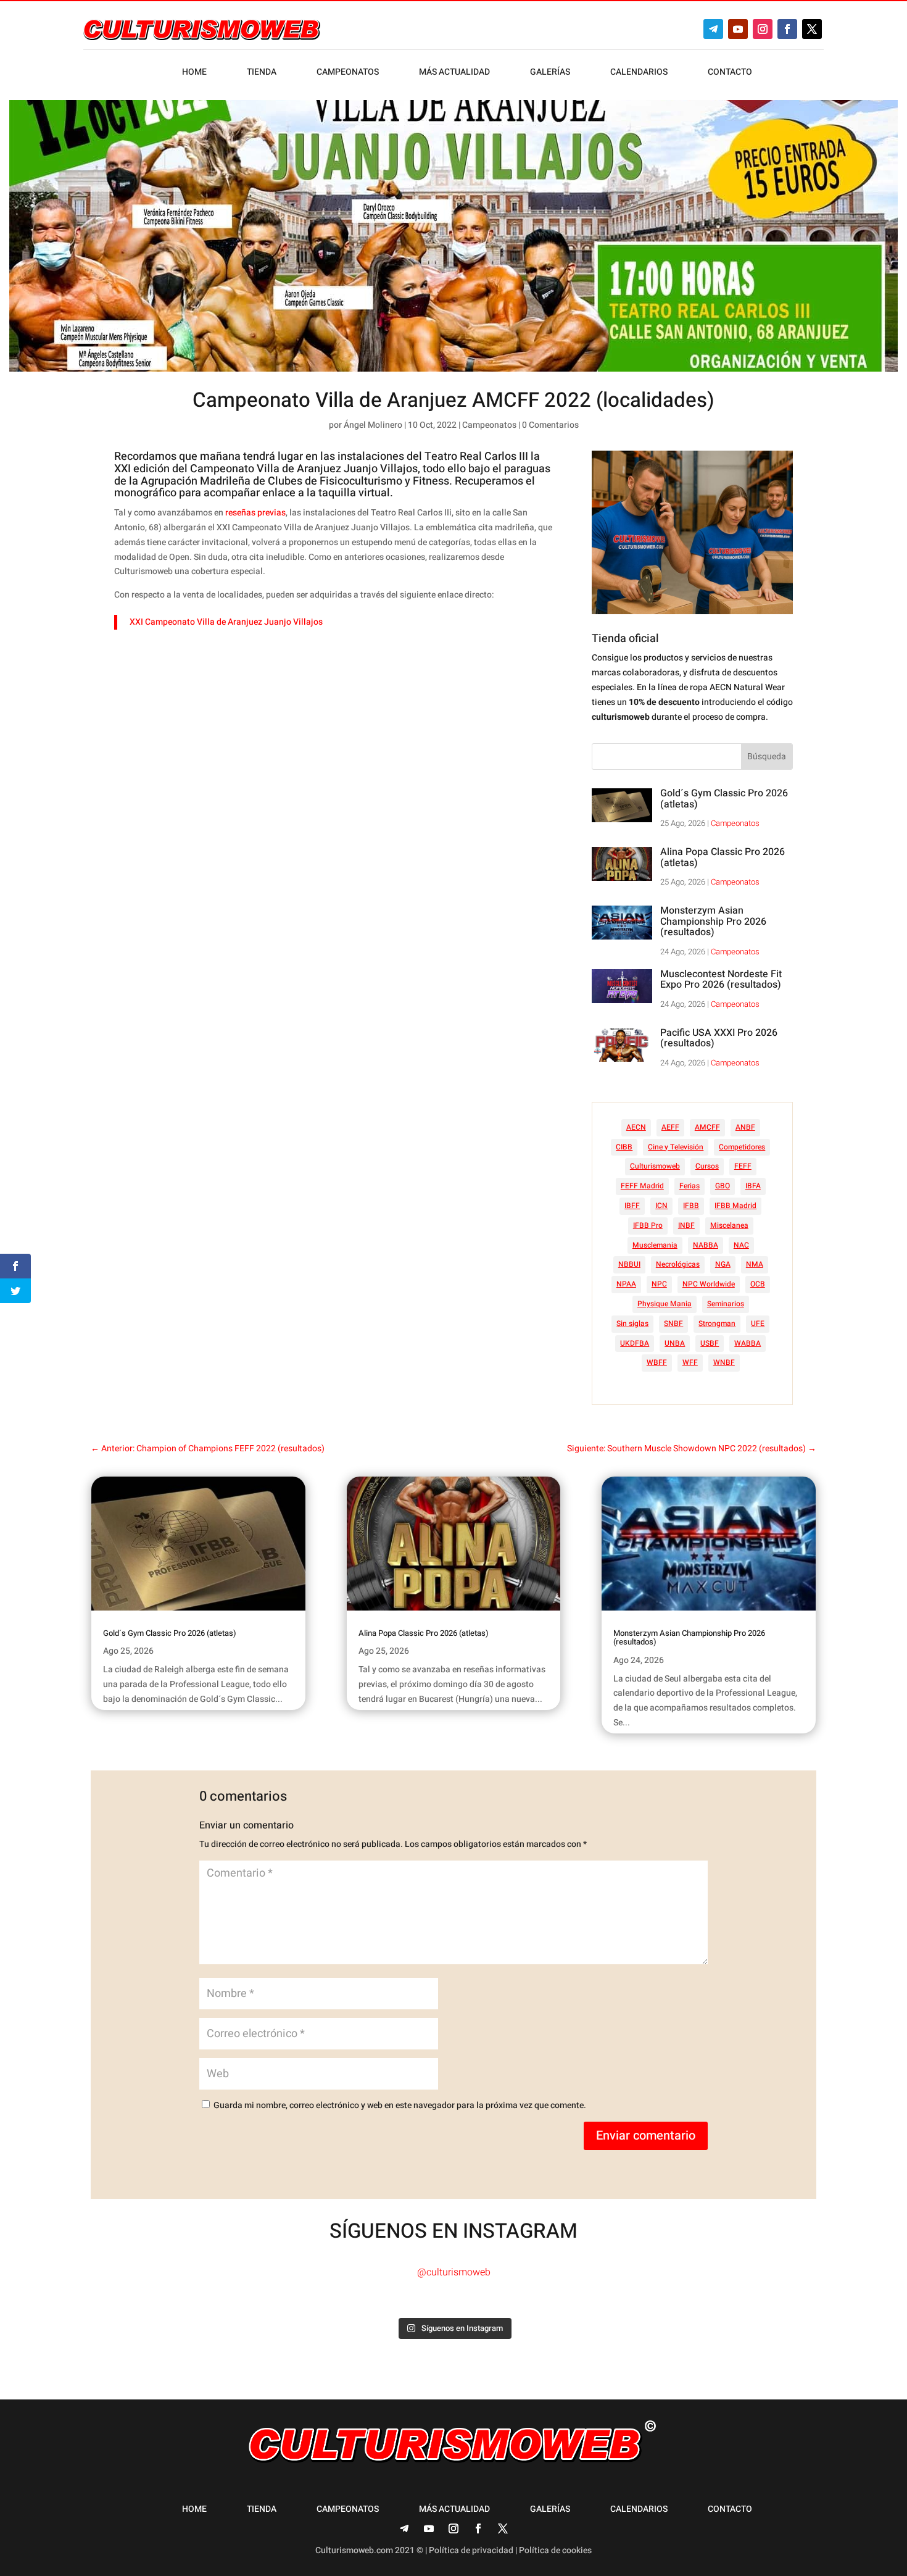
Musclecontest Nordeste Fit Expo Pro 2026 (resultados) (721, 980)
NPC (659, 1284)
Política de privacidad (471, 2550)
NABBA (706, 1245)
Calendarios (639, 73)
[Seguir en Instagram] (763, 29)
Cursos (707, 1166)
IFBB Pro (648, 1225)
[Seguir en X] (812, 29)
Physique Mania (665, 1304)
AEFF (670, 1127)
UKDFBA (635, 1343)
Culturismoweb (655, 1166)
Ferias (690, 1186)
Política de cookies (555, 2550)
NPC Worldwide (709, 1284)
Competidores (742, 1147)
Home (194, 73)
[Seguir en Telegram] (713, 29)
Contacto (730, 73)
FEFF (743, 1166)
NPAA (626, 1284)
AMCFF (707, 1127)
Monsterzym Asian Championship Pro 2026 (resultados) (713, 921)
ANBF (745, 1127)
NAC (741, 1245)
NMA (755, 1264)
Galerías (550, 73)
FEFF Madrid (642, 1186)
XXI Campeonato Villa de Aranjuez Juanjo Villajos (226, 622)
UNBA (675, 1343)
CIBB (624, 1147)
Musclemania (655, 1245)
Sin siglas (632, 1323)
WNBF (724, 1362)
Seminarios (726, 1304)
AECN (636, 1127)
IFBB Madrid (735, 1206)
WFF (690, 1362)
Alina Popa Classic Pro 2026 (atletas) (723, 857)
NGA (723, 1264)
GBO (723, 1186)
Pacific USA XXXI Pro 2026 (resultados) (719, 1038)
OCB (758, 1284)
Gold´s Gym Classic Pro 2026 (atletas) (724, 799)
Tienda (262, 73)
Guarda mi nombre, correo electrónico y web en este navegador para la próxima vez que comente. (400, 2105)
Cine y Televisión (676, 1147)
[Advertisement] (349, 735)
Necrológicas (678, 1264)
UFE (758, 1323)
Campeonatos (348, 73)
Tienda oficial (625, 639)
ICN (661, 1206)
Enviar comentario (646, 2136)
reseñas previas (255, 513)
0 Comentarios (550, 425)
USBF (710, 1343)
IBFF (632, 1206)
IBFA (753, 1186)
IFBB (691, 1206)
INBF (686, 1225)
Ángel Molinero (373, 425)
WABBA (748, 1343)
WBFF (657, 1362)
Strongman (717, 1323)
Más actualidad (454, 73)
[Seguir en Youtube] (738, 29)
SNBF (673, 1323)
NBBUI (629, 1264)
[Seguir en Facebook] (787, 29)
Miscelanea (729, 1225)
